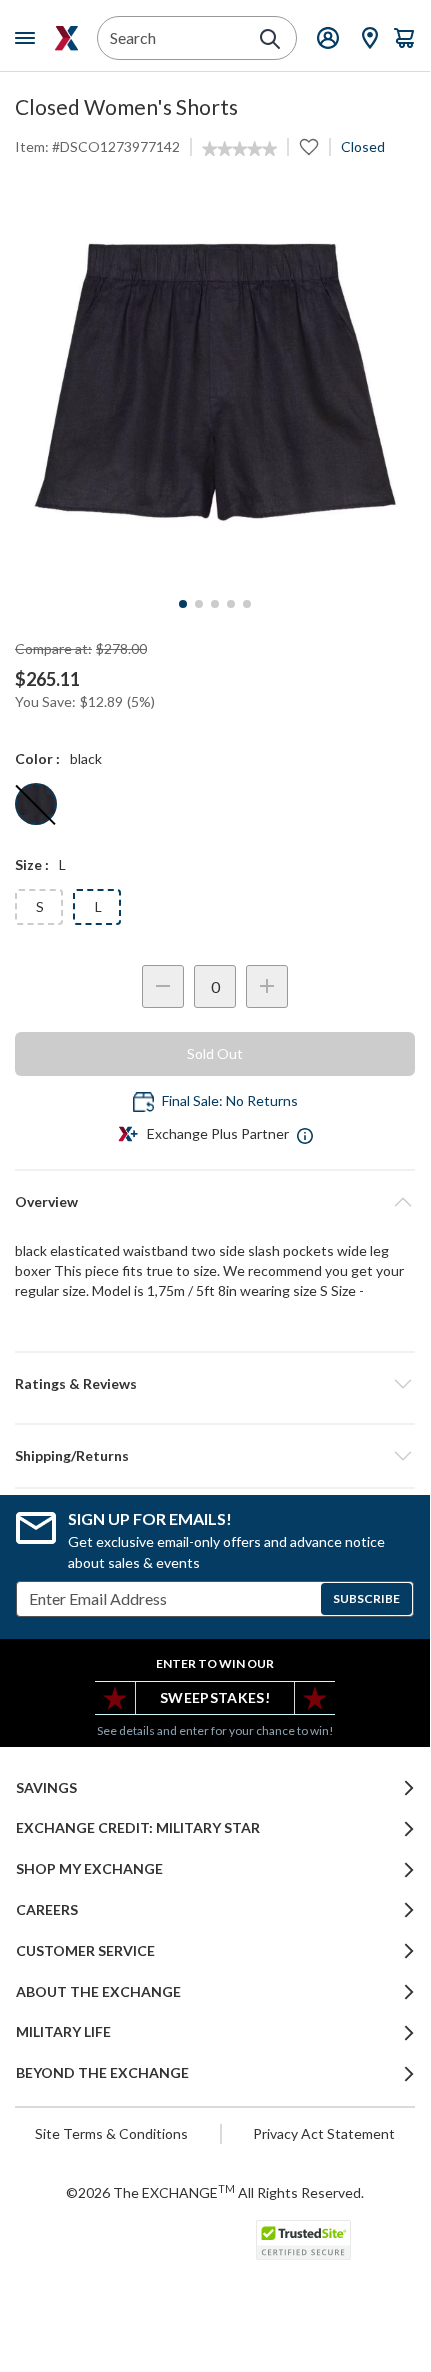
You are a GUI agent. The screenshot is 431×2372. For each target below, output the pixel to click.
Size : (32, 864)
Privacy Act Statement (324, 2133)
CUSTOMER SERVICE (85, 1951)
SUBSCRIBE (366, 1598)
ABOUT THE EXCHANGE (98, 1992)
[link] (239, 149)
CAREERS (47, 1910)
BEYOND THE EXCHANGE (102, 2073)
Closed (363, 146)
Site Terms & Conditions (111, 2133)
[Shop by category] (29, 38)
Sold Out (215, 1053)
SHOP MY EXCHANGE (89, 1869)
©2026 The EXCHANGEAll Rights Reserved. (215, 2192)
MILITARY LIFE (63, 2032)
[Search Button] (270, 39)
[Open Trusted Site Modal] (303, 2240)
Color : (37, 758)
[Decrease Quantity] (163, 986)
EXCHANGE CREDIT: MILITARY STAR (138, 1828)
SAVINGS (46, 1788)
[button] (215, 1384)
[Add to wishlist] (309, 147)
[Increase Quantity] (267, 986)
